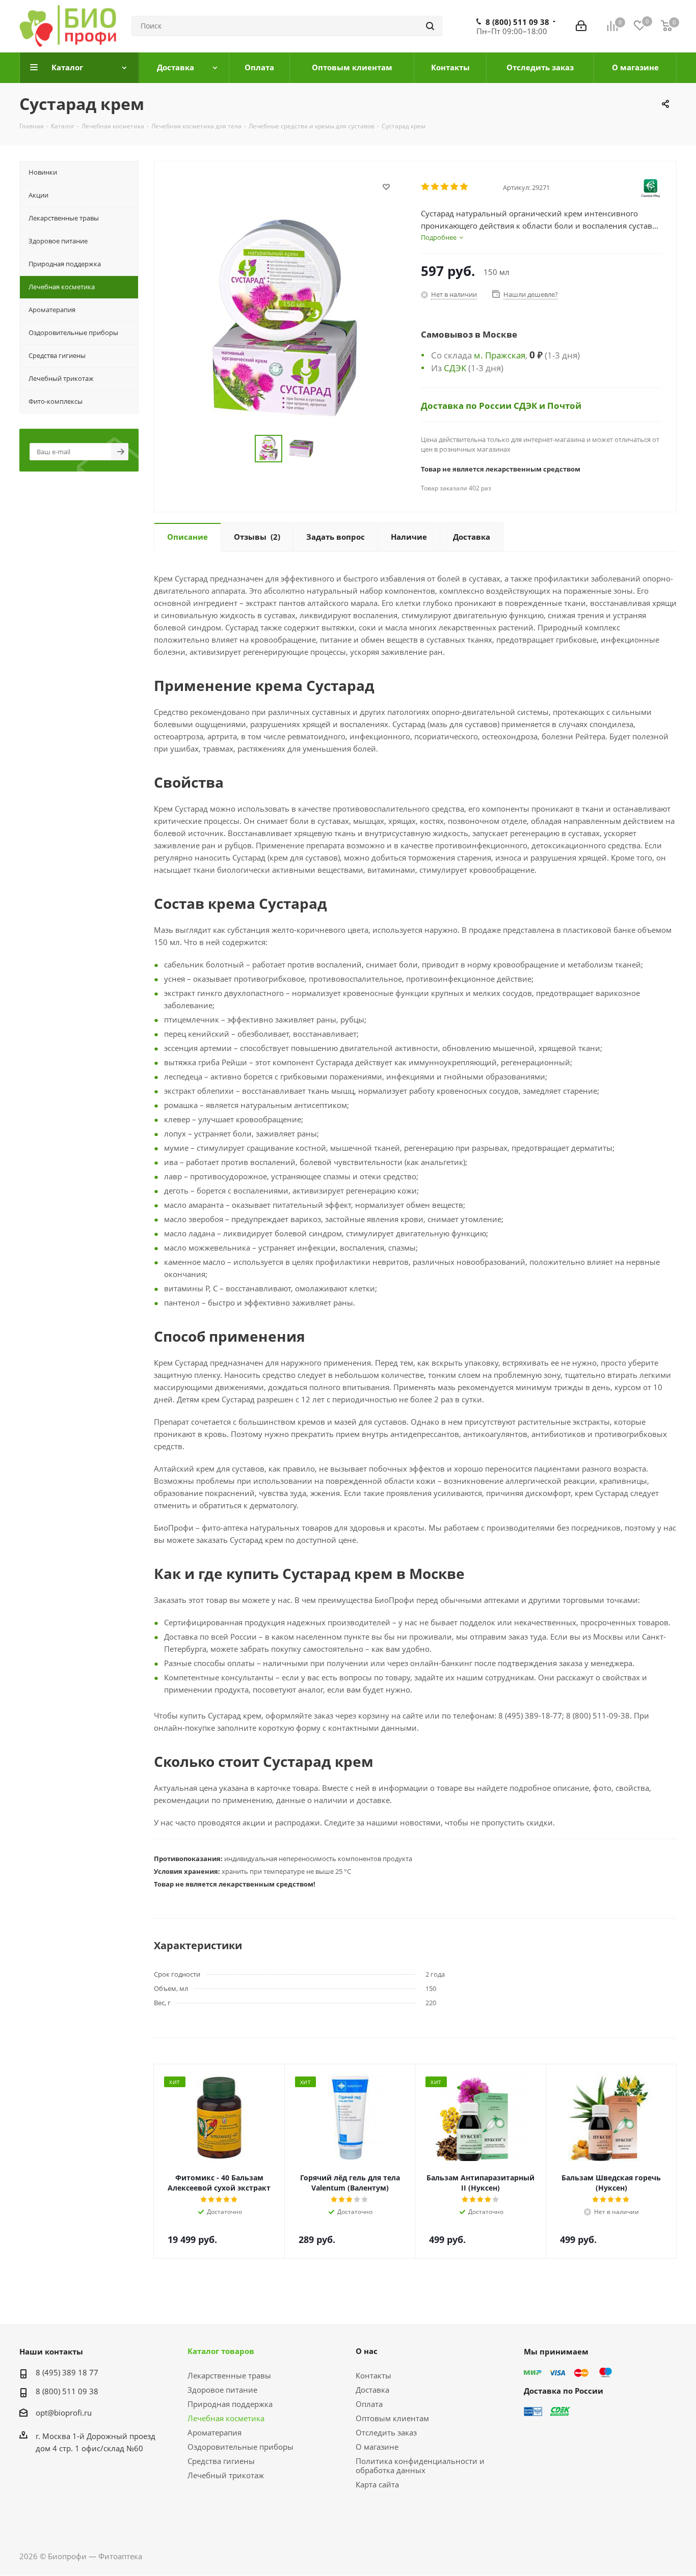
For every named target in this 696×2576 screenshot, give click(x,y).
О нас (367, 2351)
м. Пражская (500, 355)
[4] (455, 187)
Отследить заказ (386, 2432)
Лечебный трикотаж (226, 2475)
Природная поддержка (230, 2404)
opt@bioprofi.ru (64, 2413)
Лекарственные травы (229, 2375)
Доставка (372, 2390)
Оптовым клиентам (392, 2418)
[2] (435, 187)
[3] (445, 187)
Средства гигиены (221, 2461)
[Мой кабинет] (581, 26)
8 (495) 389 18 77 (67, 2372)
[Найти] (430, 26)
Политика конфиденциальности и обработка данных (420, 2466)
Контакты (373, 2375)
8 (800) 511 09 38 (517, 22)
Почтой (564, 405)
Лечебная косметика (226, 2418)
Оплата (369, 2404)
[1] (426, 187)
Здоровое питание (222, 2390)
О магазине (377, 2447)
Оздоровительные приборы (240, 2447)
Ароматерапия (215, 2432)
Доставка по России (467, 405)
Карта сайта (377, 2484)
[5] (464, 187)
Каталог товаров (221, 2351)
